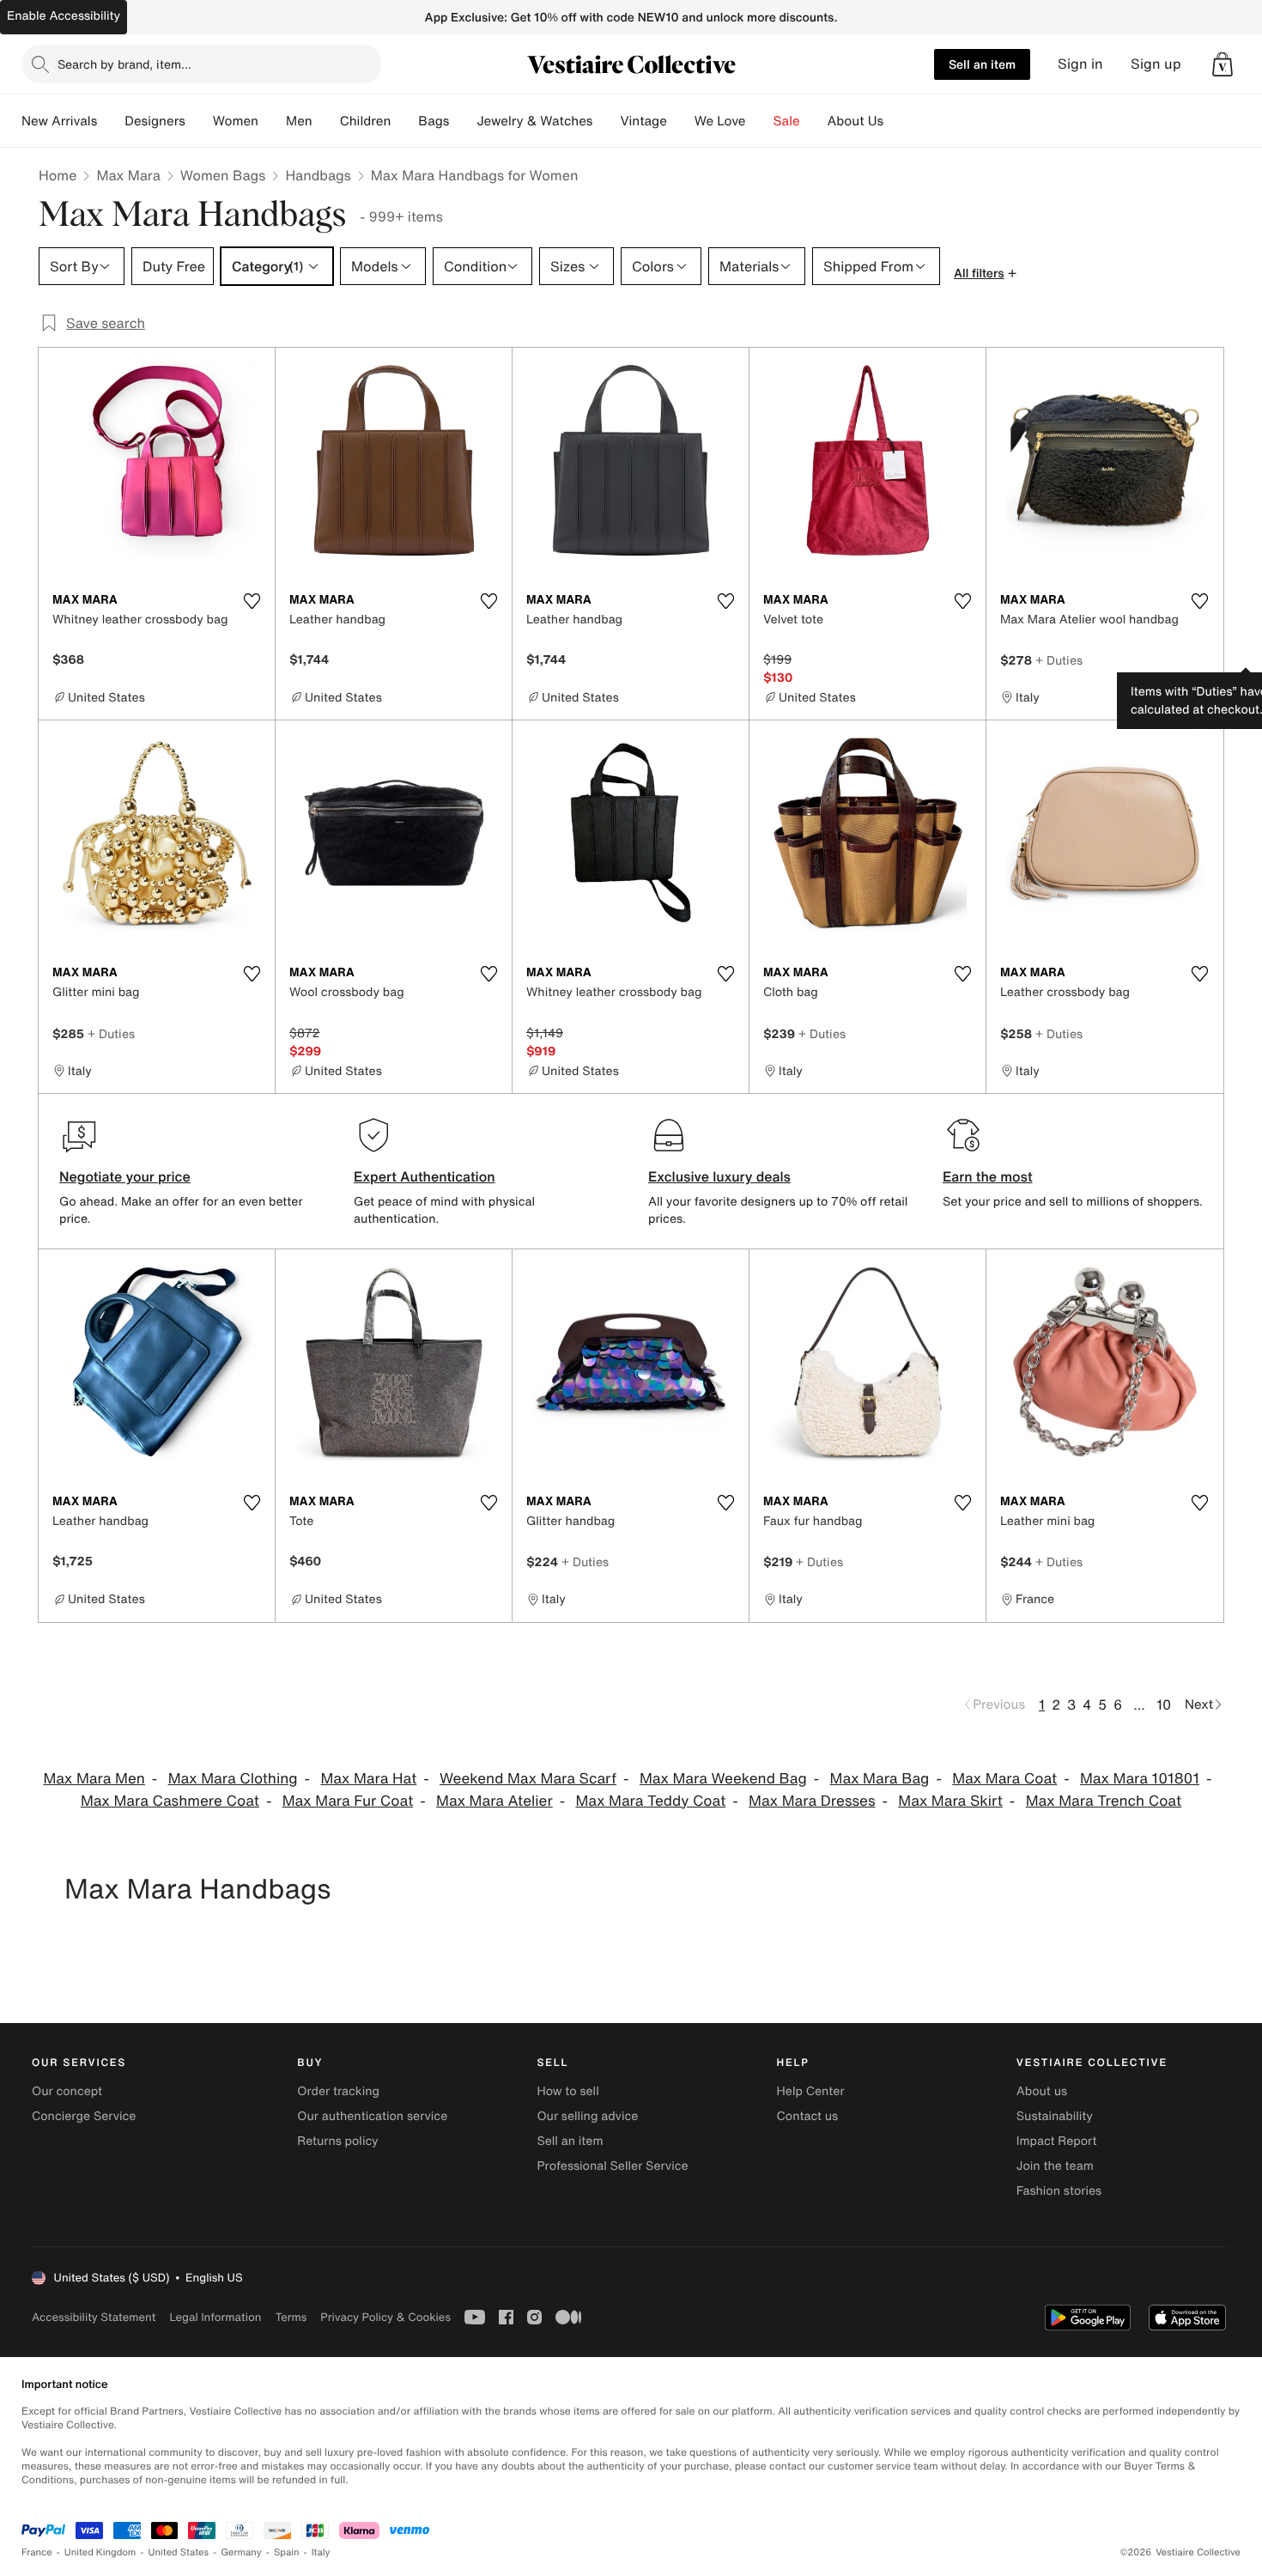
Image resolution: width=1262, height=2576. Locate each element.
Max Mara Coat (1004, 1779)
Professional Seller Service (612, 2166)
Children (366, 121)
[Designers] (199, 121)
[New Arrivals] (111, 121)
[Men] (326, 121)
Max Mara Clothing (233, 1779)
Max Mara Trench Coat (1104, 1801)
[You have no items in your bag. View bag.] (1223, 64)
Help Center (811, 2091)
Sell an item (982, 64)
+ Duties (1059, 660)
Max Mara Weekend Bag (723, 1779)
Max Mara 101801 (1140, 1779)
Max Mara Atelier (494, 1801)
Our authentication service (372, 2116)
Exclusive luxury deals (719, 1176)
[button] (1223, 64)
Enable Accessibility (64, 16)
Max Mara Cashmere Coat (170, 1801)
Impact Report (1057, 2141)
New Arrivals (59, 121)
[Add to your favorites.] (252, 601)
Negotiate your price (125, 1176)
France (37, 2552)
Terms (291, 2317)
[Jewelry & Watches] (606, 121)
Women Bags (223, 175)
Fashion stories (1059, 2191)
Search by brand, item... (124, 64)
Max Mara (128, 175)
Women (236, 121)
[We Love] (760, 121)
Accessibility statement (94, 2317)
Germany (241, 2552)
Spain (287, 2552)
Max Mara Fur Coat (348, 1801)
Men (299, 121)
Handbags (318, 175)
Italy (321, 2552)
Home (58, 175)
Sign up (1156, 64)
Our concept (67, 2091)
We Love (720, 121)
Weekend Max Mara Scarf (528, 1779)
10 (1164, 1704)
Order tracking (338, 2091)
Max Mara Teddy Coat (650, 1801)
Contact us (808, 2116)
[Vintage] (681, 121)
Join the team (1055, 2166)
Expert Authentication (425, 1176)
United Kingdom (100, 2552)
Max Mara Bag (880, 1779)
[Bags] (463, 121)
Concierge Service (84, 2116)
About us (1042, 2091)
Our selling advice (587, 2116)
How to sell (567, 2091)
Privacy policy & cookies (385, 2317)
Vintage (643, 121)
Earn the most (988, 1176)
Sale (787, 121)
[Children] (404, 121)
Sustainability (1055, 2116)
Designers (155, 121)
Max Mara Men (94, 1779)
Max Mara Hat (368, 1779)
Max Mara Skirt (950, 1801)
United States (179, 2552)
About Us (855, 121)
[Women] (272, 121)
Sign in (1080, 64)
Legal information (215, 2317)
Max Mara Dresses (812, 1801)
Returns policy (337, 2141)
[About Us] (897, 121)
